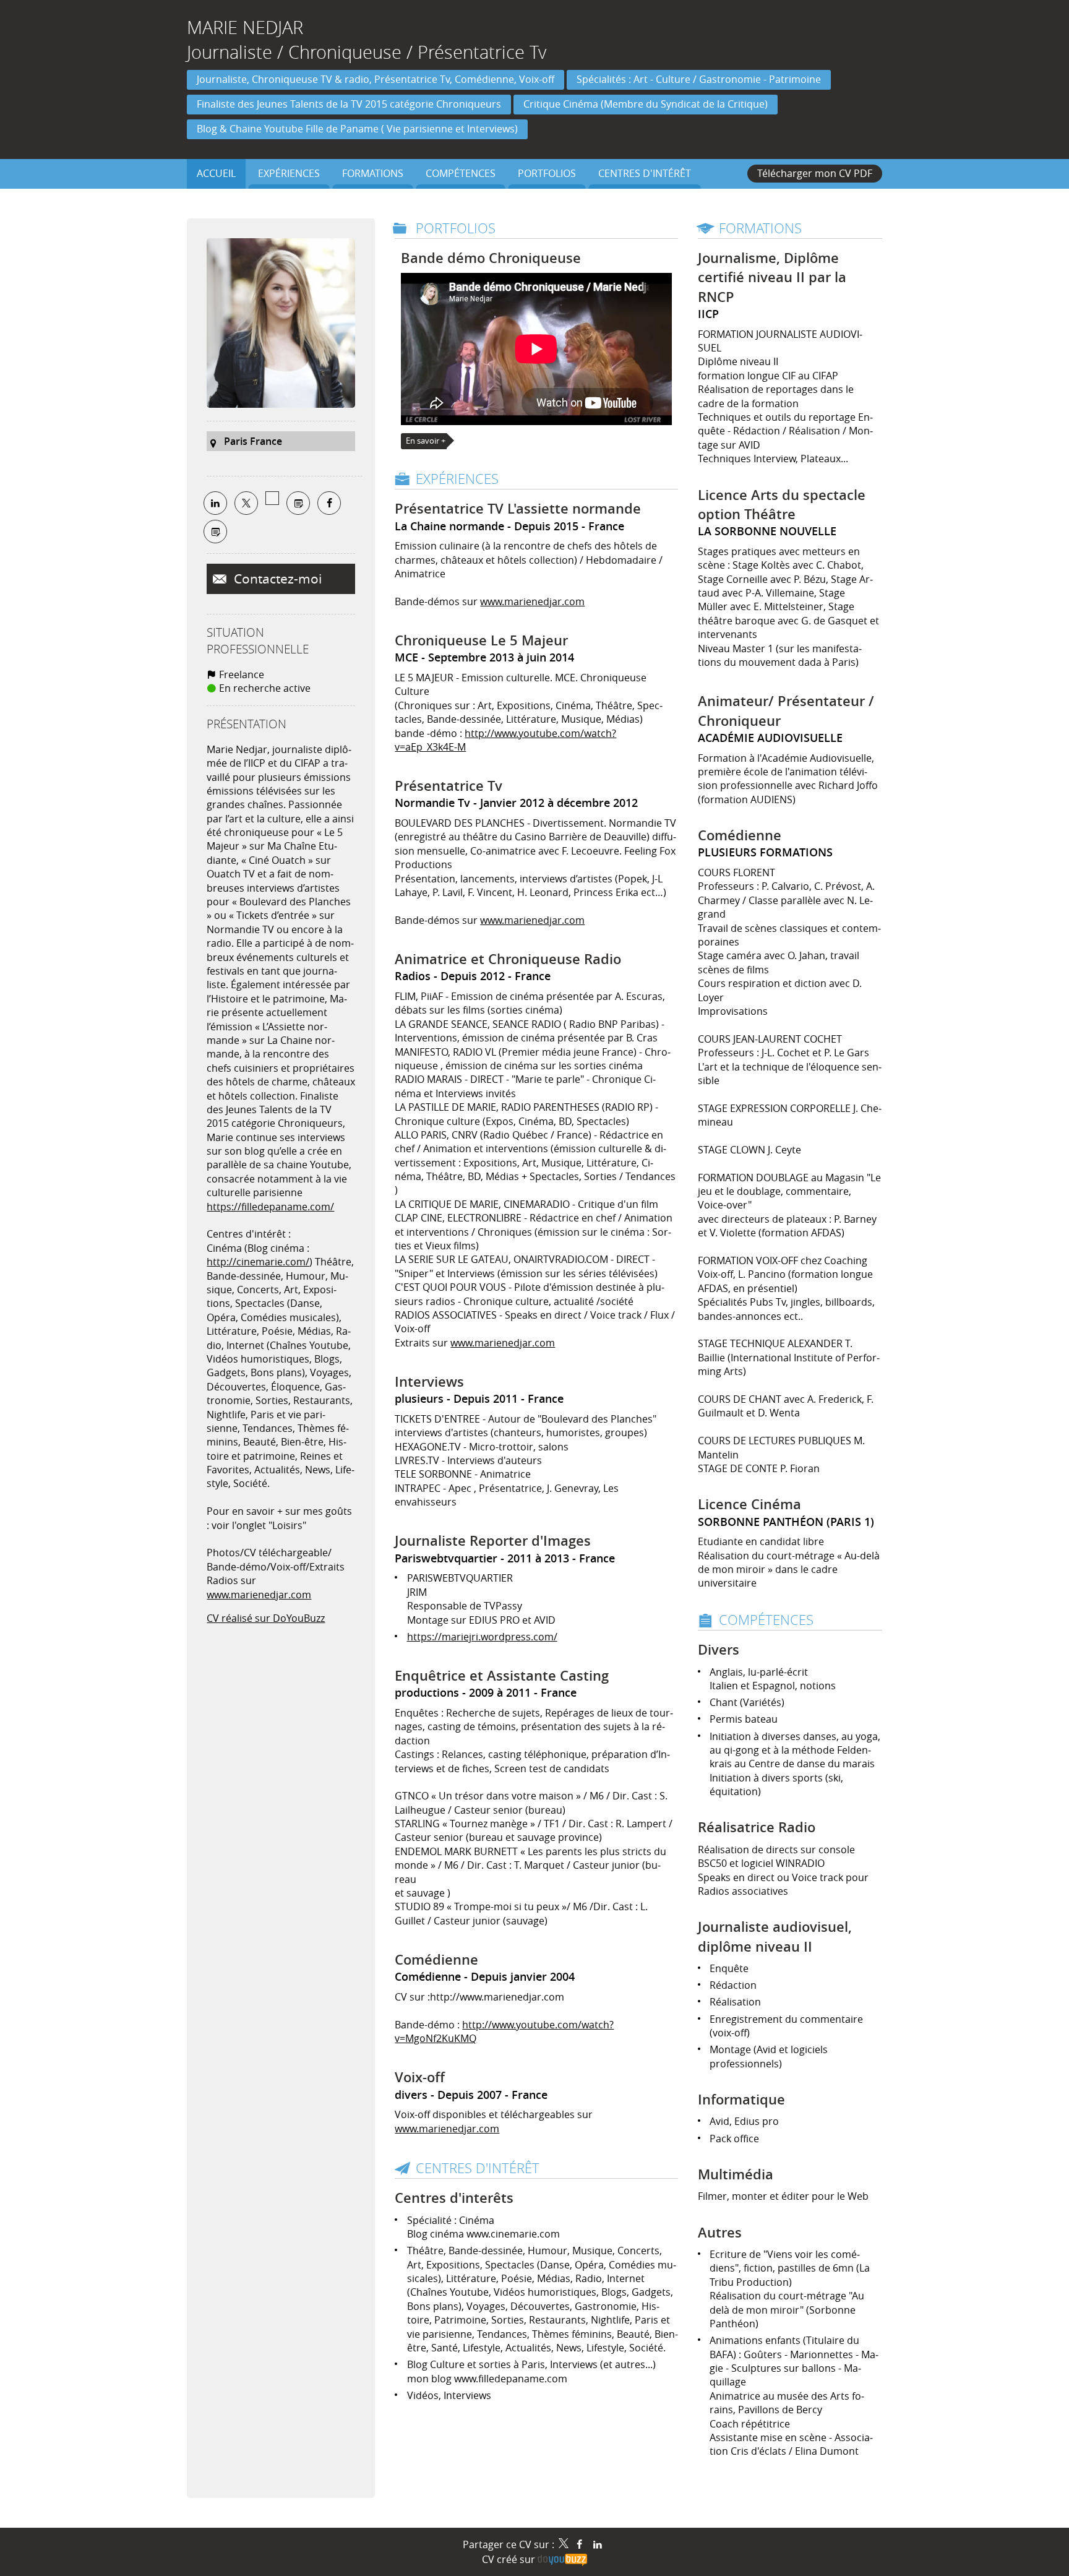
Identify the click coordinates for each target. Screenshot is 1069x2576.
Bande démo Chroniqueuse (491, 258)
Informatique (741, 2100)
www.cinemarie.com (513, 2234)
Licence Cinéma (749, 1504)
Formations (760, 228)
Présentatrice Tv (449, 786)
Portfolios (456, 228)
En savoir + (426, 441)
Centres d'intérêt (478, 2168)
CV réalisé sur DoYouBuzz (266, 1618)
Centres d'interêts (454, 2198)
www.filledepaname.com (511, 2379)
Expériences (457, 479)
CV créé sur (510, 2559)
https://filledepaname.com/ (270, 1207)
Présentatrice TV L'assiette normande (518, 509)
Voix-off (420, 2077)
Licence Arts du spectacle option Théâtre (782, 505)
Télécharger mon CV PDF (815, 173)
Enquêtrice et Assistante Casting (502, 1676)
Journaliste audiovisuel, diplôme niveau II (775, 1936)
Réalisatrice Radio (757, 1827)
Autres (720, 2233)
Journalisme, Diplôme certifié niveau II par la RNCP (772, 278)
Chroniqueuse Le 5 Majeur (481, 640)
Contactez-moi (276, 579)
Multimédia (736, 2174)
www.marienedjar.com (259, 1595)
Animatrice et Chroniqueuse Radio (508, 959)
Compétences (766, 1620)
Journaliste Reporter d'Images (493, 1541)
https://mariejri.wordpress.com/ (482, 1637)
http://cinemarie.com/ (258, 1262)
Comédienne (436, 1960)
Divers (719, 1650)
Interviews (429, 1382)
